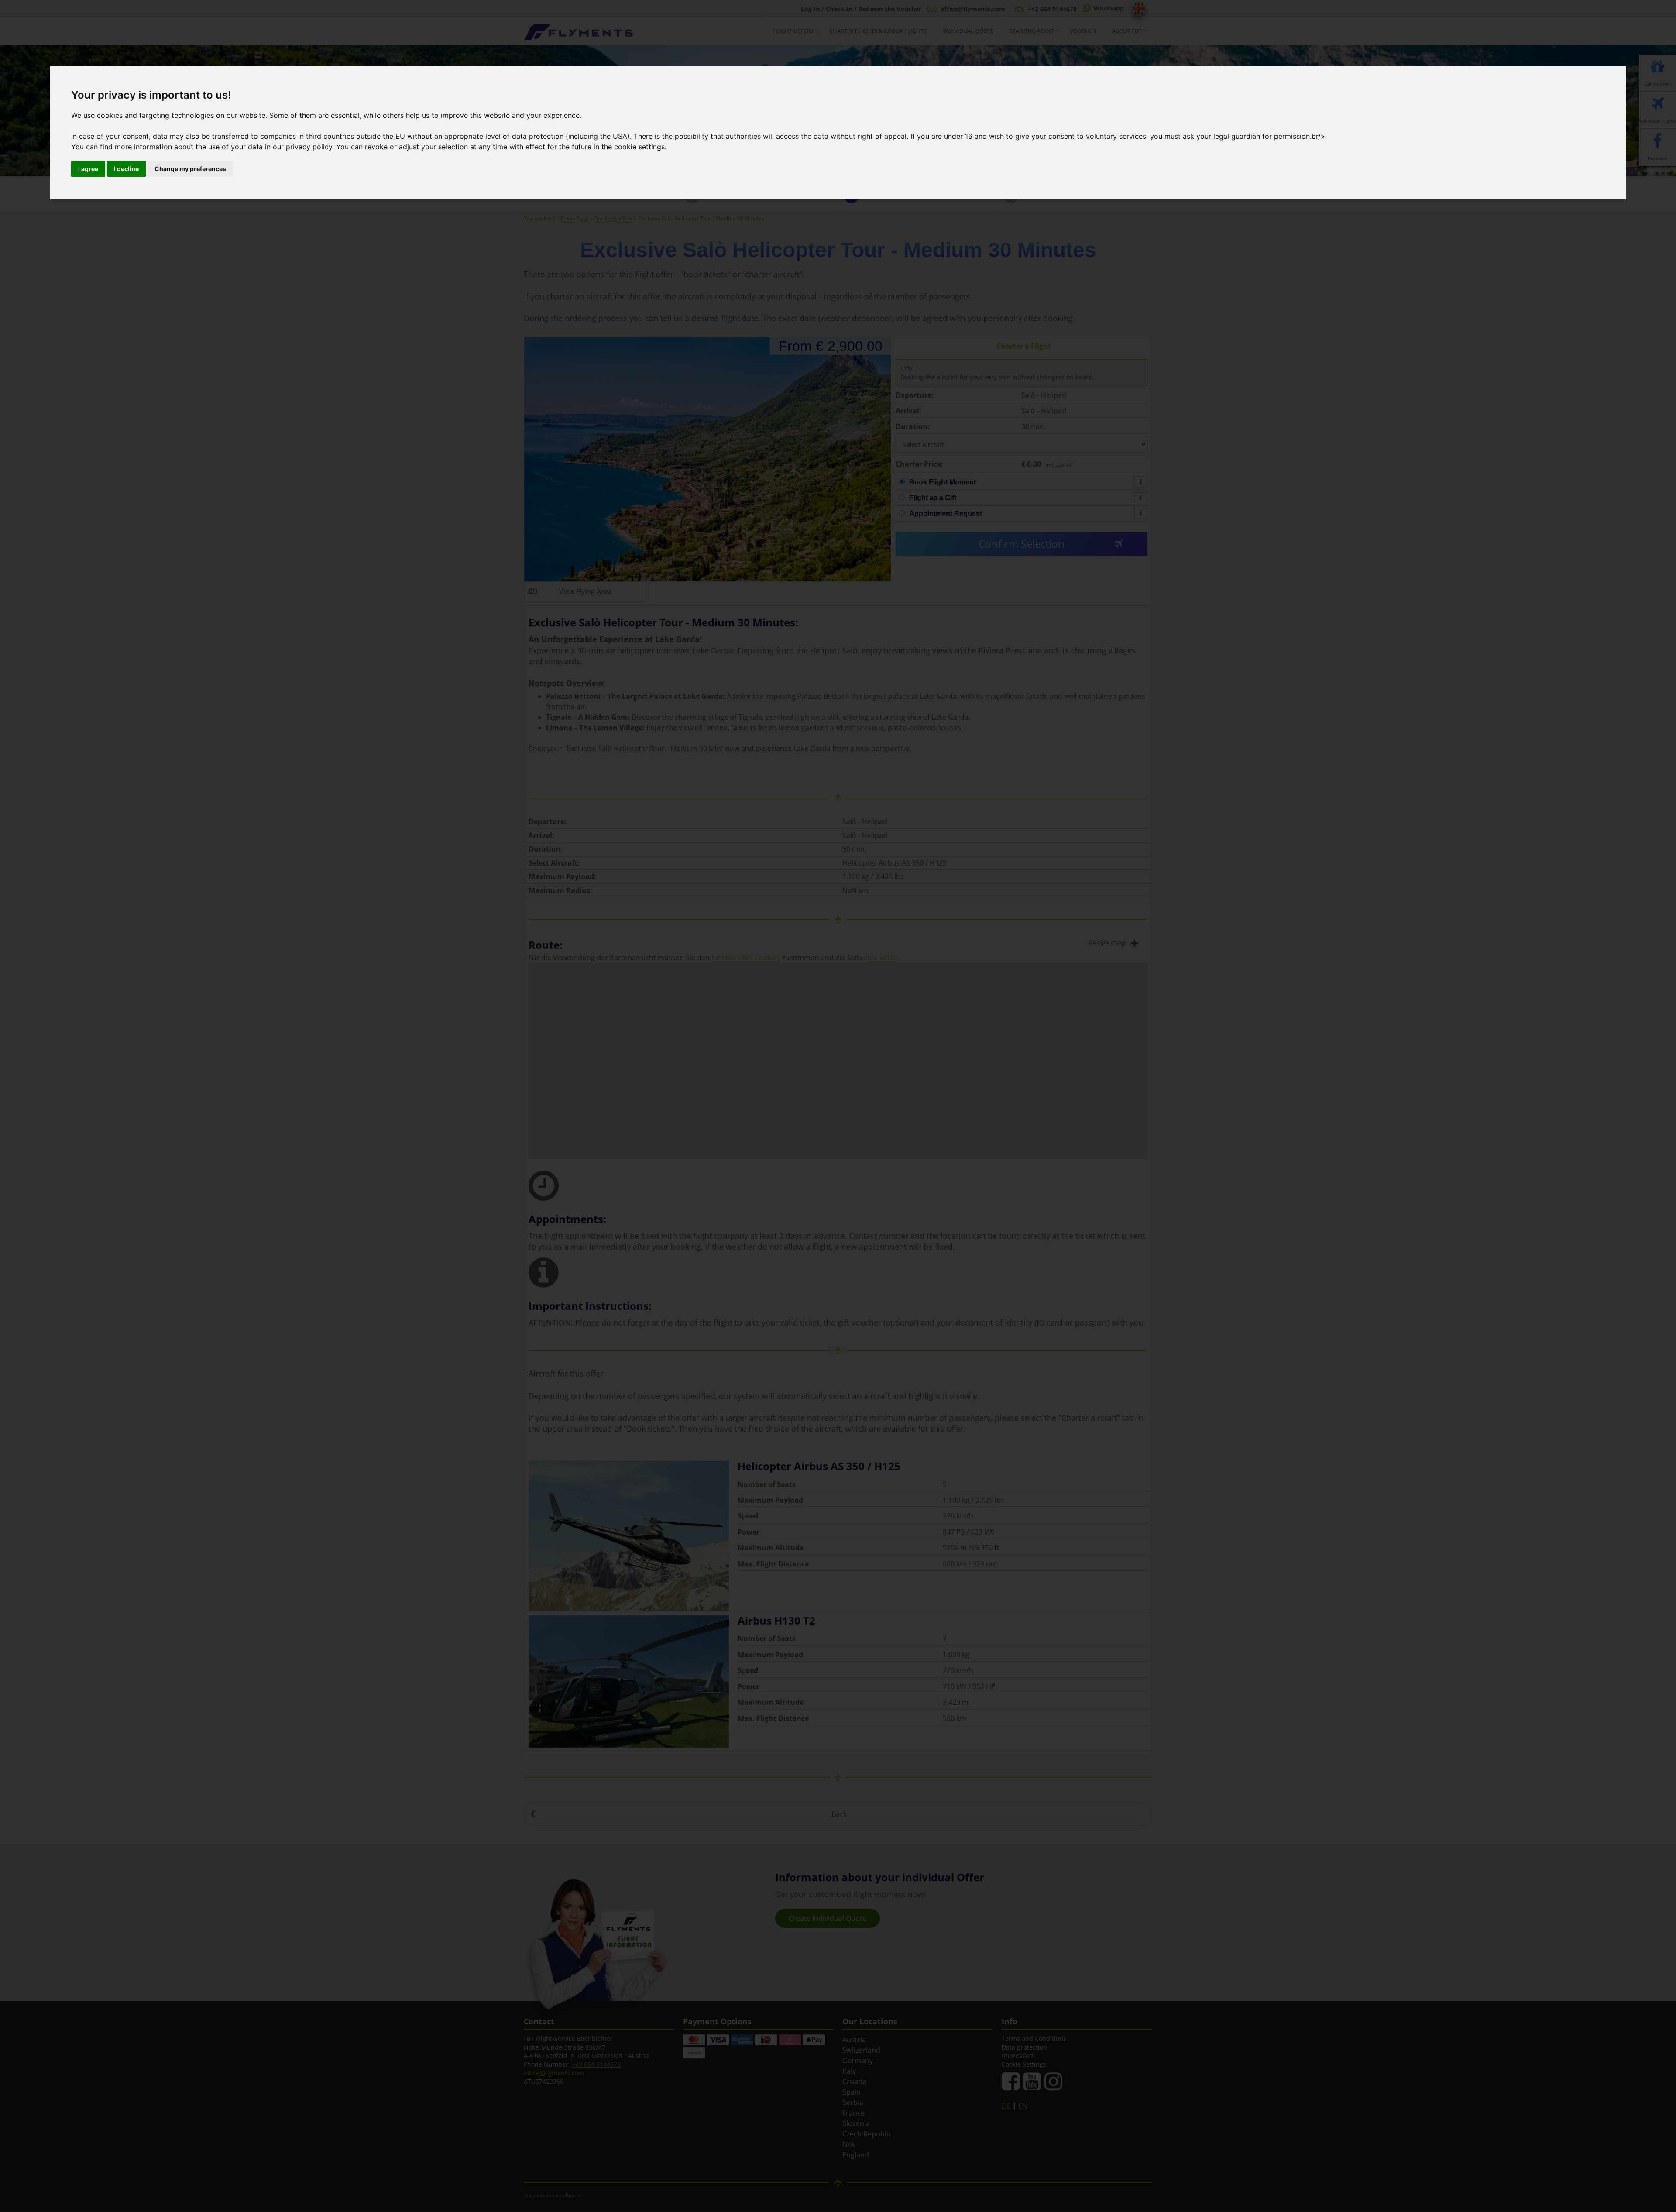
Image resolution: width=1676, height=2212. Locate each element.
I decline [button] (126, 169)
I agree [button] (88, 169)
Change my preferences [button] (190, 169)
